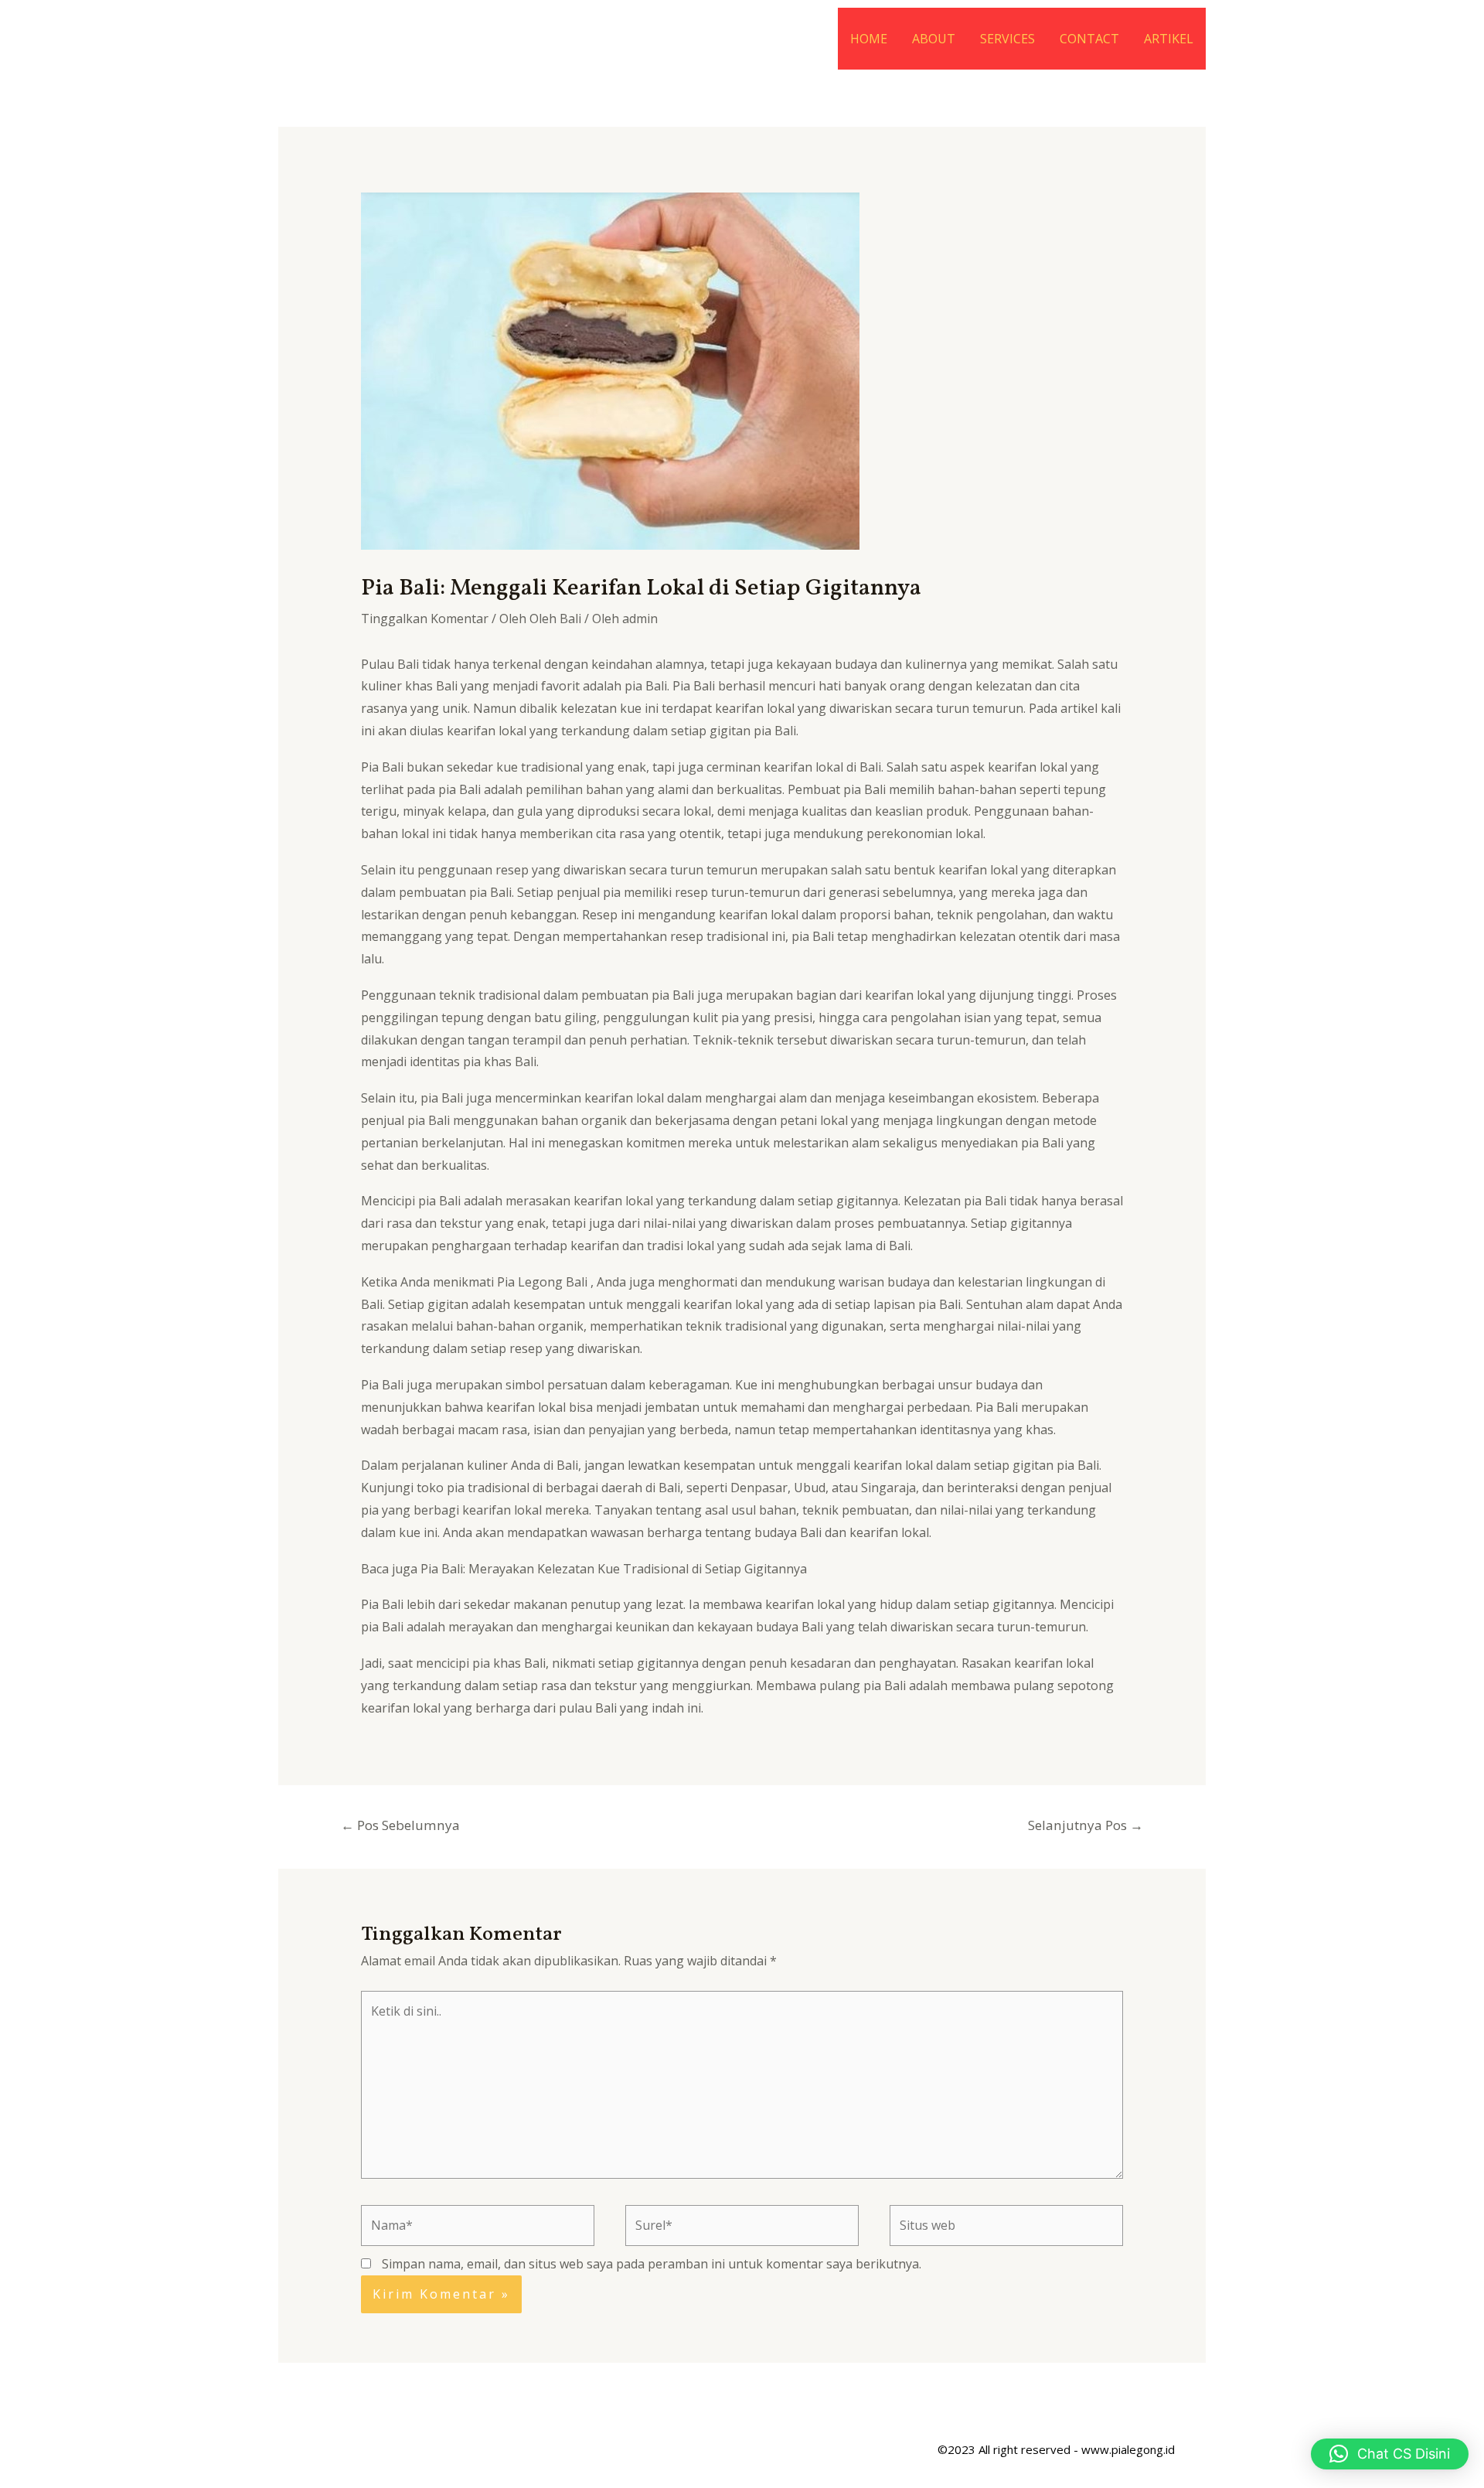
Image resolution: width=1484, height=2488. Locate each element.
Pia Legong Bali (542, 1282)
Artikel (1169, 39)
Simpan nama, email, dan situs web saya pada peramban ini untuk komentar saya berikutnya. (652, 2264)
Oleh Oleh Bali (540, 619)
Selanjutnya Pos (1086, 1825)
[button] (1390, 2454)
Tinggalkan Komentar (425, 619)
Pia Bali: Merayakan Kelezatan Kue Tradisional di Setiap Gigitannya (614, 1569)
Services (1007, 39)
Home (869, 39)
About (934, 39)
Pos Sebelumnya (400, 1825)
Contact (1089, 39)
